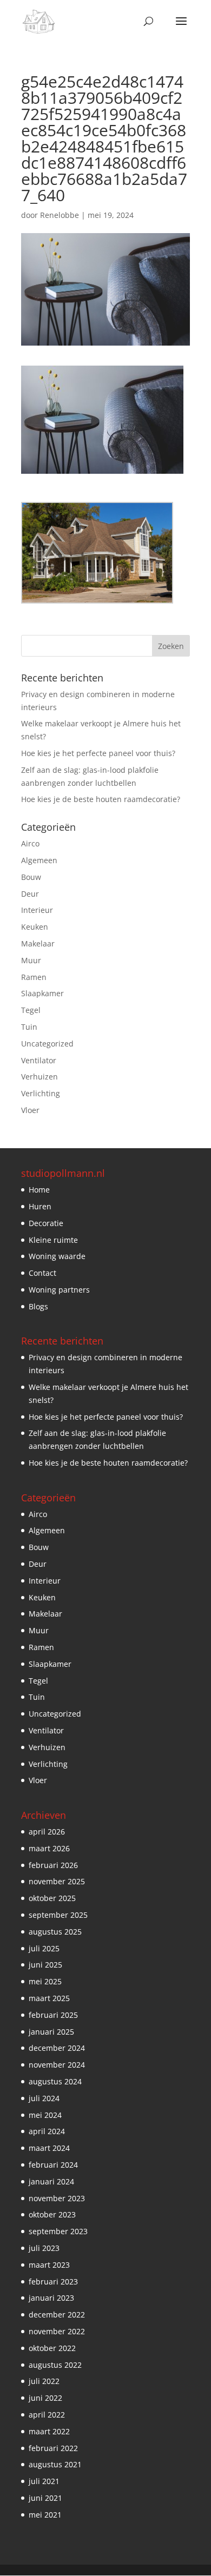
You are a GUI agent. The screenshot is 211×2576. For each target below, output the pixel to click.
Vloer (30, 1110)
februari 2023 (53, 2282)
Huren (40, 1206)
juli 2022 (44, 2381)
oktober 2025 (52, 1898)
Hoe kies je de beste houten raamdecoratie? (101, 799)
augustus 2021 (55, 2464)
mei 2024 (45, 2115)
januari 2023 (51, 2298)
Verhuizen (39, 1077)
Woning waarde (57, 1256)
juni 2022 (45, 2398)
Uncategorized (47, 1044)
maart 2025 (49, 1998)
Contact (42, 1273)
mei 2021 (45, 2515)
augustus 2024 (55, 2081)
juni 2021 (45, 2498)
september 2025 (58, 1915)
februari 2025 (53, 2015)
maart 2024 (49, 2148)
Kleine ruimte (53, 1240)
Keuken (35, 927)
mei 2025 (45, 1981)
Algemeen (39, 860)
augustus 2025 (55, 1932)
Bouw (31, 877)
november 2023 (57, 2198)
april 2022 (47, 2415)
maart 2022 (49, 2431)
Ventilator (39, 1060)
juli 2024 (44, 2098)
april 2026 (47, 1832)
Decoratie (46, 1223)
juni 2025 (45, 1965)
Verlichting (41, 1093)
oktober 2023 (52, 2214)
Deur (30, 894)
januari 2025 (51, 2032)
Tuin (29, 1027)
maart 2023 (49, 2265)
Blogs (38, 1306)
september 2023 (58, 2231)
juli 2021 (44, 2481)
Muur (31, 960)
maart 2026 (49, 1848)
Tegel (31, 1010)
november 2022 (57, 2331)
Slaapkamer (42, 993)
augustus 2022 (55, 2365)
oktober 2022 (52, 2348)
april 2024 (47, 2131)
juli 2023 (44, 2248)
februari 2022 (53, 2448)
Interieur (37, 910)
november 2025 (57, 1881)
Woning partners (59, 1290)
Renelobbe (60, 215)
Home (39, 1190)
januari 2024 (51, 2181)
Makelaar (38, 943)
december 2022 (57, 2315)
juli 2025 (44, 1948)
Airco (30, 843)
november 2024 (57, 2065)
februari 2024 (53, 2165)
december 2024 (57, 2048)
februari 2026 (53, 1865)
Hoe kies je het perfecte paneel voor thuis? (98, 753)
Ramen (34, 977)
